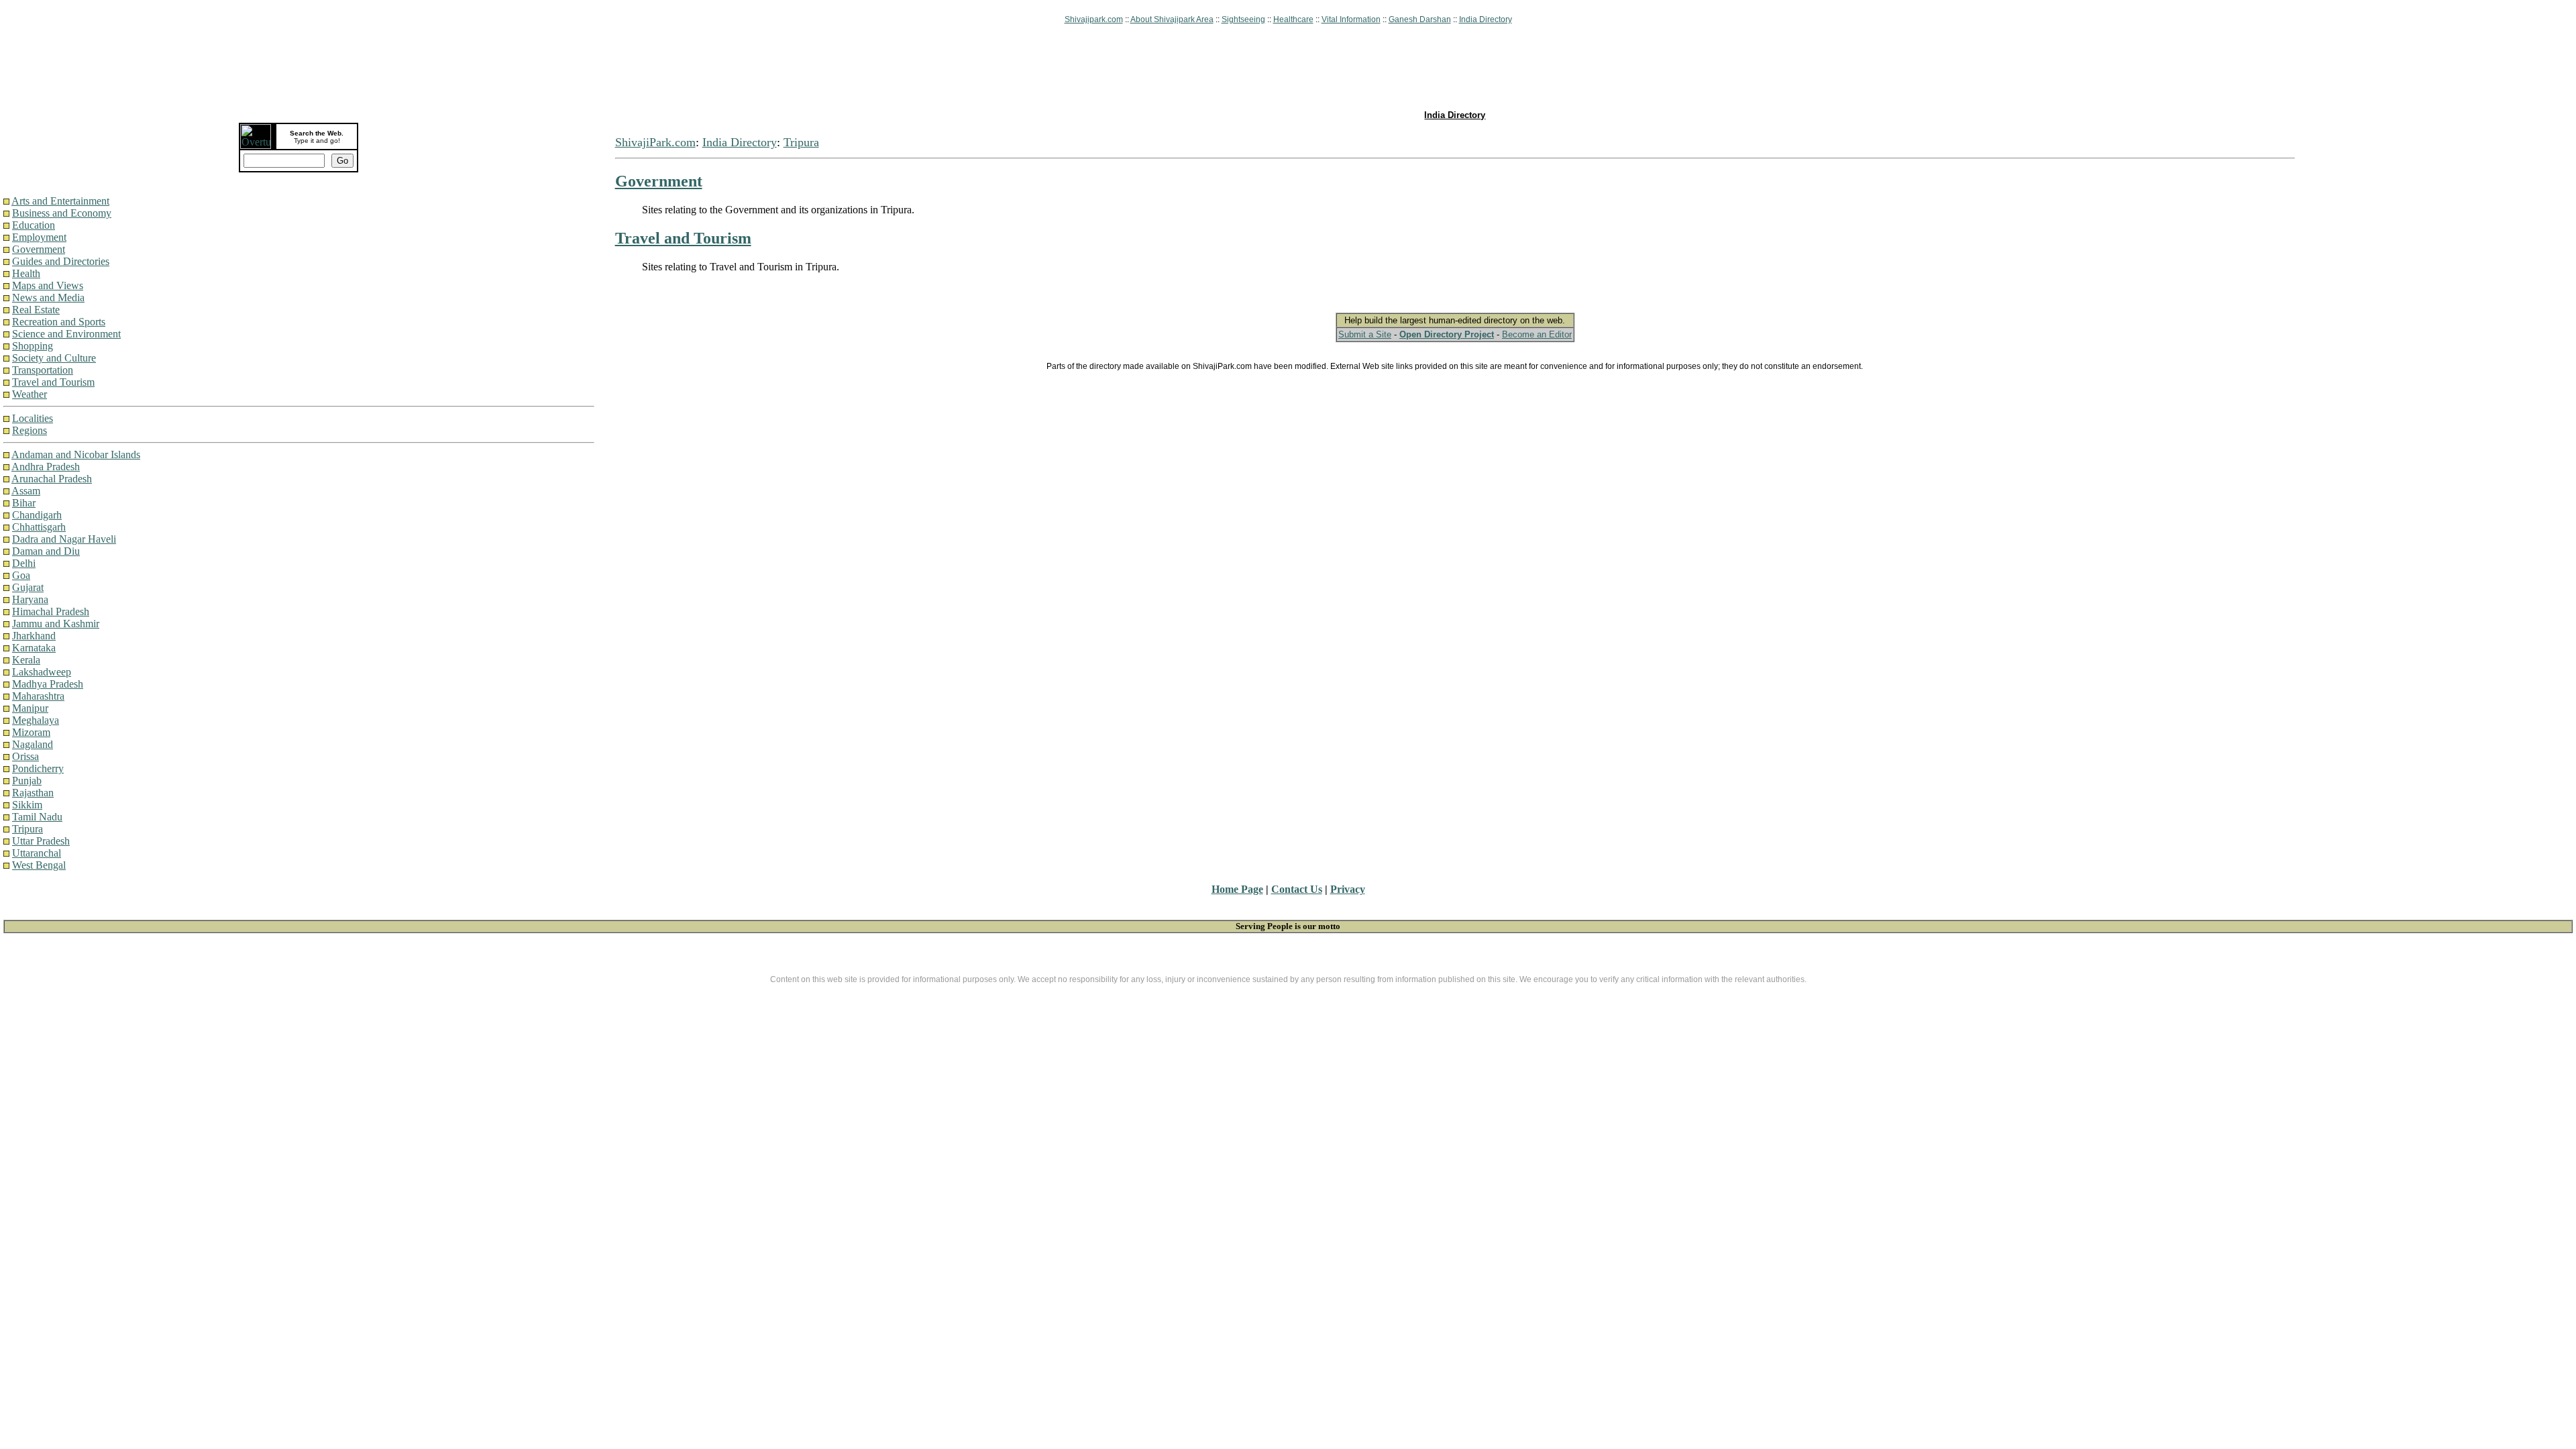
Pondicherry (38, 768)
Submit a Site (1365, 334)
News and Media (48, 298)
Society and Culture (54, 358)
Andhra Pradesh (46, 467)
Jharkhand (34, 636)
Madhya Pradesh (48, 684)
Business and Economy (62, 213)
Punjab (27, 781)
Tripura (28, 829)
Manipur (30, 708)
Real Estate (36, 310)
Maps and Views (48, 285)
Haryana (30, 599)
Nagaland (33, 744)
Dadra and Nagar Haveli (64, 539)
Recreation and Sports (59, 322)
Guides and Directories (61, 261)
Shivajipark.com (1094, 19)
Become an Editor (1537, 334)
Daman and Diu (46, 551)
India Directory (1486, 19)
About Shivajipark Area (1172, 19)
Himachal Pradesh (51, 611)
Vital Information (1351, 19)
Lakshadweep (42, 672)
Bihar (24, 503)
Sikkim (27, 805)
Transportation (43, 370)
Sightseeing (1243, 19)
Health (26, 273)
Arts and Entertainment (60, 201)
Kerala (26, 660)
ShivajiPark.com (655, 142)
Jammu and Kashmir (56, 624)
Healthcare (1293, 19)
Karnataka (34, 648)
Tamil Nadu (37, 817)
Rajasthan (33, 793)
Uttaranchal (37, 853)
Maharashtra (38, 696)
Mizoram (31, 732)
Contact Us (1297, 889)
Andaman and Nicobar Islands (76, 454)
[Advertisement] (1288, 68)
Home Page (1237, 889)
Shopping (33, 346)
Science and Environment (66, 334)
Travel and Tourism (53, 382)
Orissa (25, 756)
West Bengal (39, 865)
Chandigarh (37, 515)
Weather (30, 394)
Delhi (24, 563)
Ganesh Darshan (1420, 19)
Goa (21, 575)
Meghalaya (36, 720)
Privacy (1348, 889)
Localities (33, 418)
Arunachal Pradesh (52, 479)
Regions (30, 430)
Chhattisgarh (39, 527)
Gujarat (28, 587)
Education (34, 225)
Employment (39, 237)
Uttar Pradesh (41, 841)
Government (39, 249)
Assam (26, 491)
